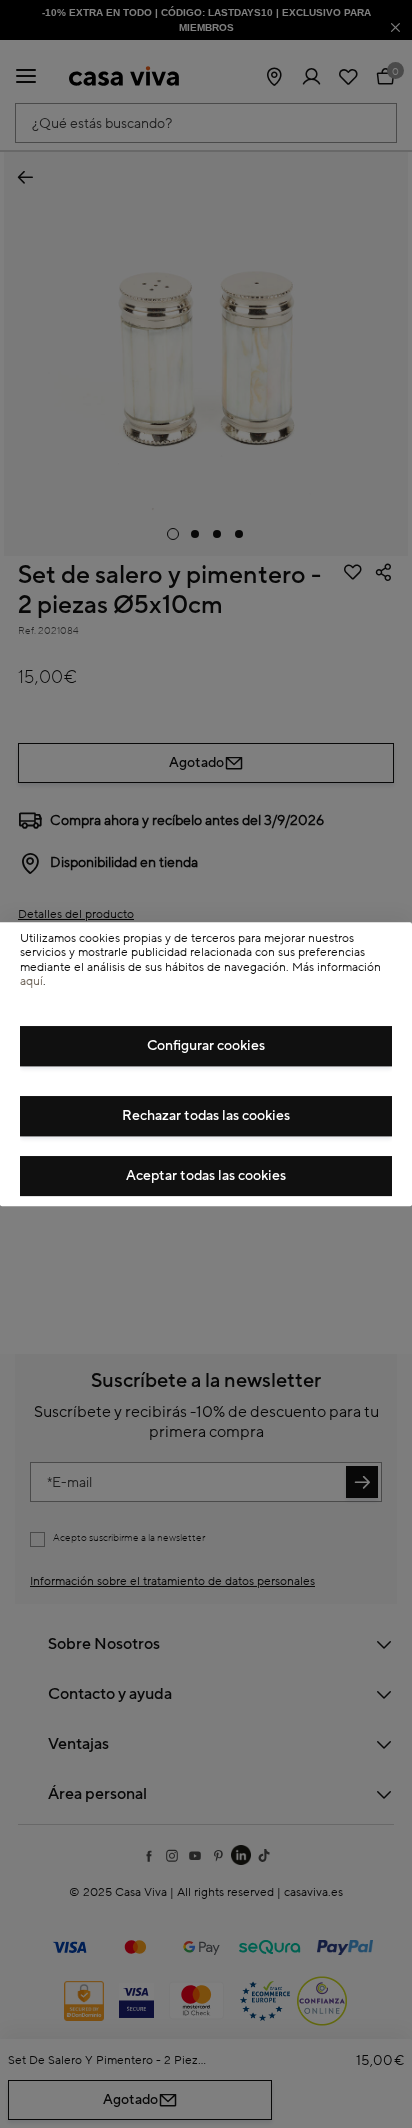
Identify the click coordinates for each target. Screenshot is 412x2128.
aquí (31, 981)
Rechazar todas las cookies (206, 1116)
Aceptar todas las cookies (206, 1176)
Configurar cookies (206, 1046)
